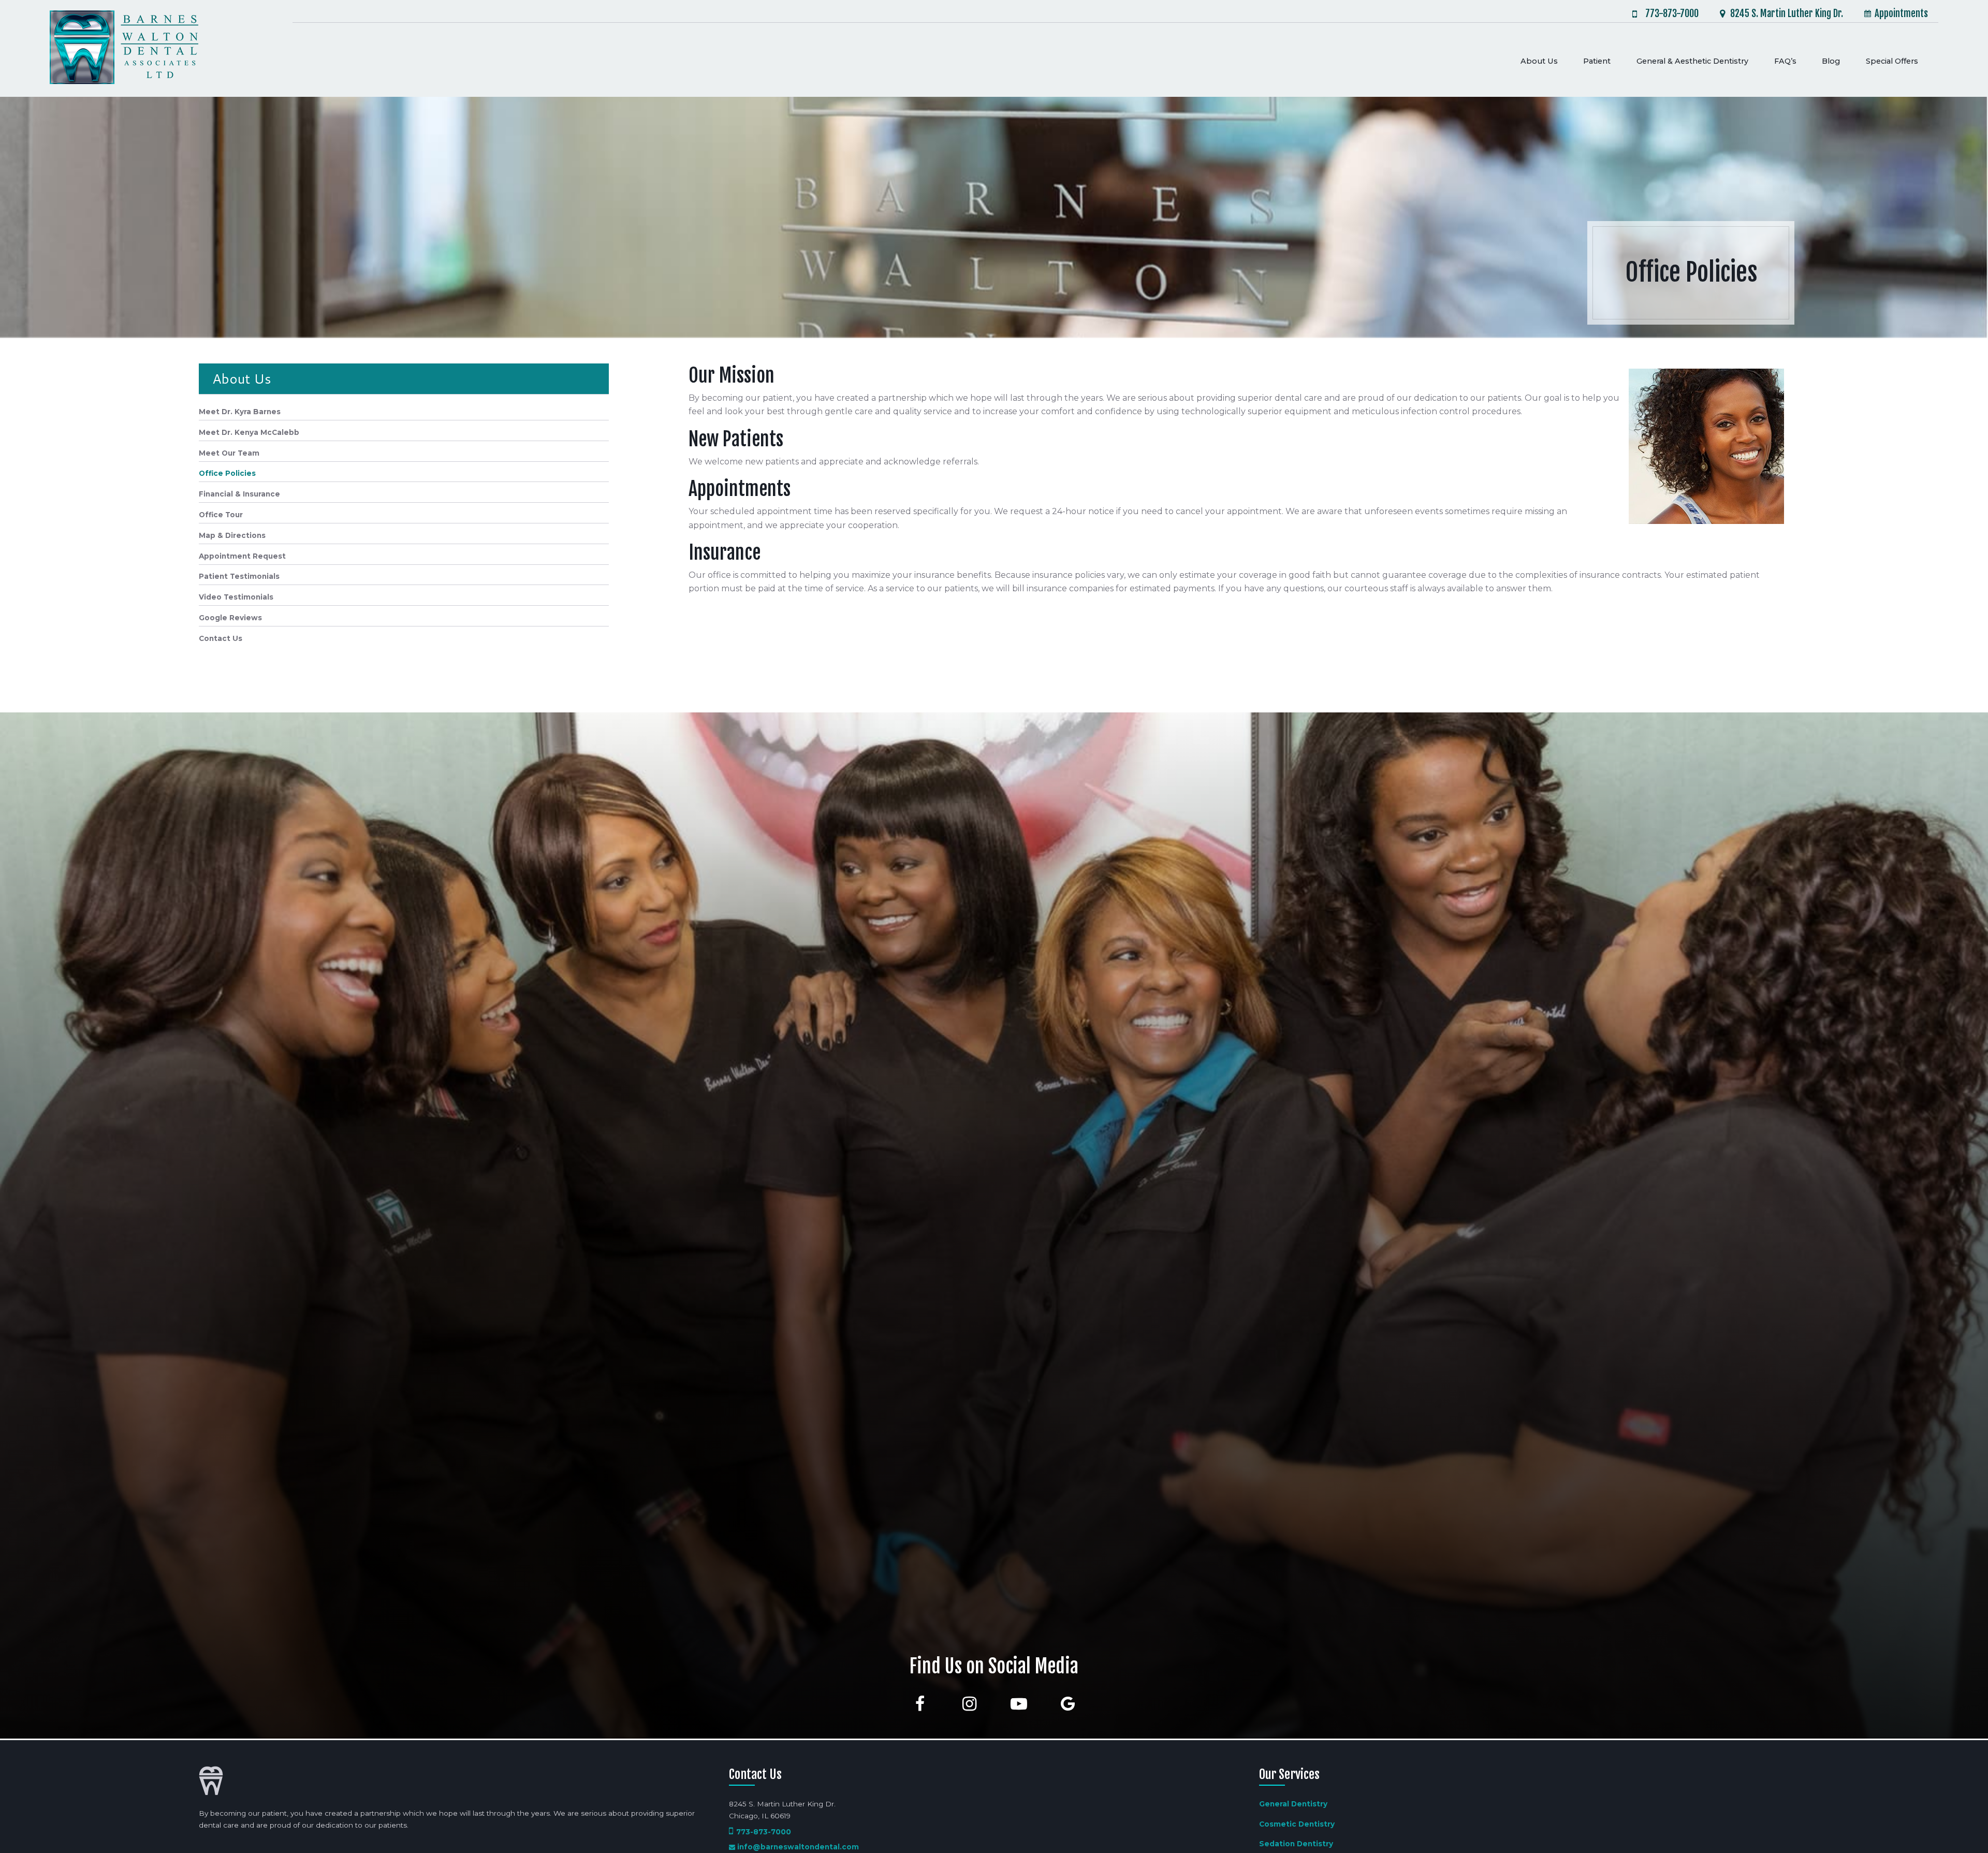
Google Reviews (230, 618)
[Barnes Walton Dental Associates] (124, 48)
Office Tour (221, 515)
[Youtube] (1019, 1704)
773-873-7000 (1672, 14)
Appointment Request (242, 556)
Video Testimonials (236, 597)
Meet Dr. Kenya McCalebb (249, 432)
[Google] (1068, 1704)
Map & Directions (232, 535)
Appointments (1901, 13)
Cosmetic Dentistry (1297, 1824)
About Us (242, 378)
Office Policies (227, 473)
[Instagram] (969, 1704)
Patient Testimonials (239, 576)
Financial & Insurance (239, 494)
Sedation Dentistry (1296, 1844)
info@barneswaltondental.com (798, 1847)
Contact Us (221, 638)
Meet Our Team (229, 453)
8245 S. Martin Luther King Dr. (1787, 14)
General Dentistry (1293, 1804)
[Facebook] (920, 1704)
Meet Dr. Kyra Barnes (240, 412)
